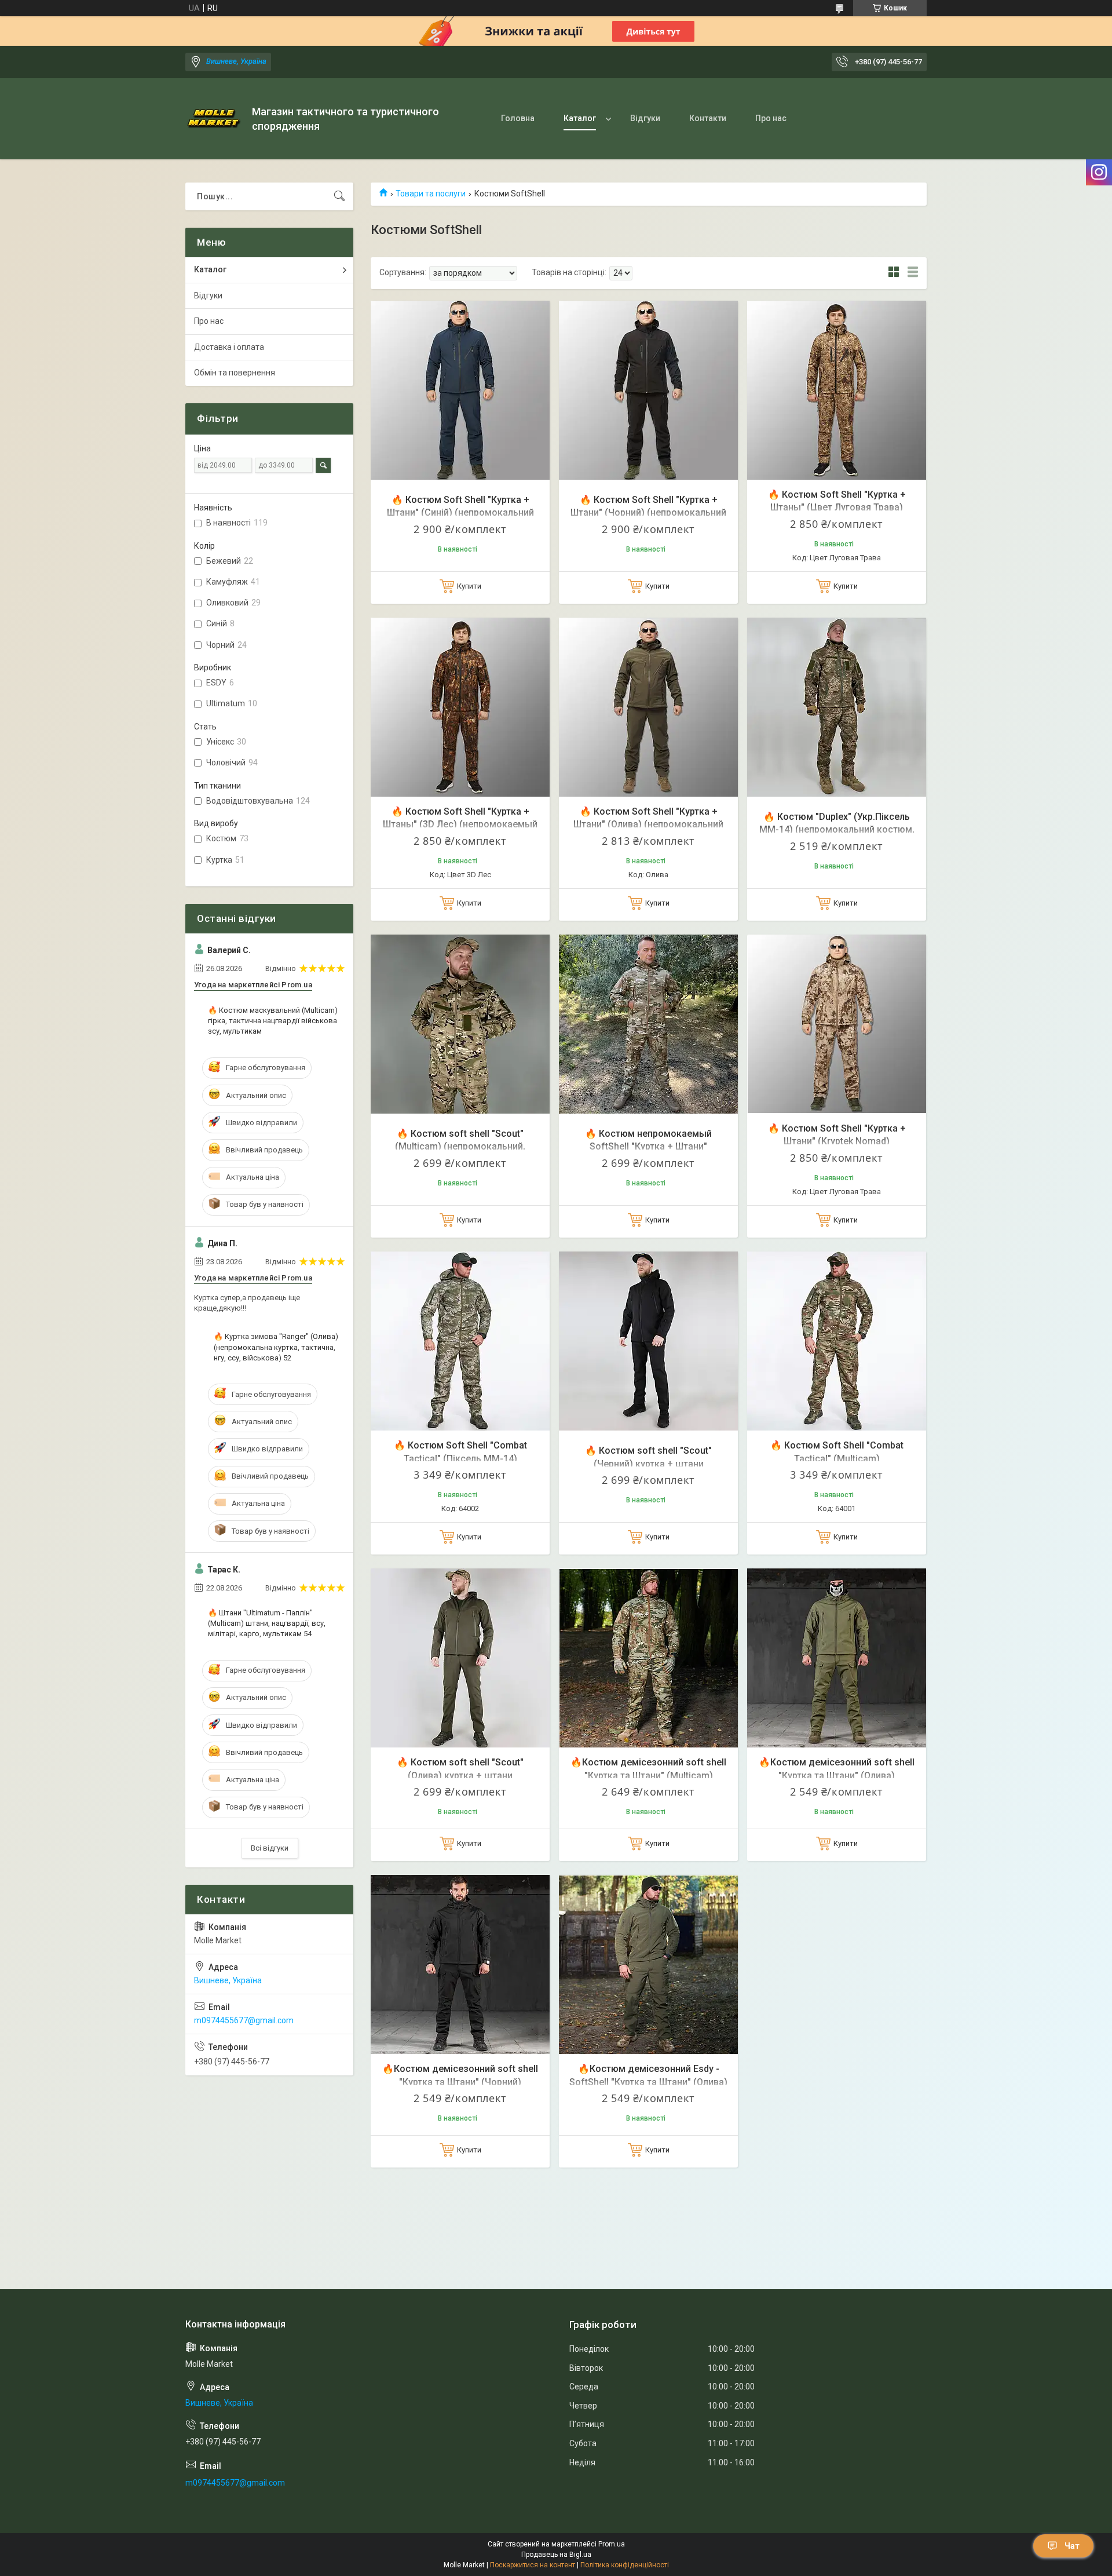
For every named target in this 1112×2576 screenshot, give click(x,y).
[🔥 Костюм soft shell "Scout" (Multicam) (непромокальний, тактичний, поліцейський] (460, 1024)
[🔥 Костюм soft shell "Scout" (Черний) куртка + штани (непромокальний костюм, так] (648, 1341)
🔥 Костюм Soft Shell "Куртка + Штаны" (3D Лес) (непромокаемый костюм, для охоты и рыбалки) (460, 824)
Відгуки (645, 118)
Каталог (580, 118)
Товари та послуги (431, 194)
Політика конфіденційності (625, 2565)
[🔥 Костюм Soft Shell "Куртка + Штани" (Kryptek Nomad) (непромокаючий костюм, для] (837, 1024)
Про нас (771, 118)
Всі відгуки (270, 1848)
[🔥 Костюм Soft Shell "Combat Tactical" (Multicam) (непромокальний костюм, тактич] (837, 1341)
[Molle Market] (214, 119)
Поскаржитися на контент (533, 2565)
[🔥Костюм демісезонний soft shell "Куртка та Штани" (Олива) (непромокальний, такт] (837, 1658)
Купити (469, 586)
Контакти (708, 118)
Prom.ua (612, 2544)
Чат (1072, 2546)
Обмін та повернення (235, 373)
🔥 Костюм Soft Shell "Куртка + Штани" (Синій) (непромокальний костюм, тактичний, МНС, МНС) (460, 513)
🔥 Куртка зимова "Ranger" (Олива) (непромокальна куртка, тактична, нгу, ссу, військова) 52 (276, 1347)
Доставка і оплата (229, 347)
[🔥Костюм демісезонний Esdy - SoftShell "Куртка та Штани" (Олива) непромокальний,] (648, 1964)
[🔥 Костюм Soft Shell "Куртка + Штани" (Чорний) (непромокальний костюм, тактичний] (648, 390)
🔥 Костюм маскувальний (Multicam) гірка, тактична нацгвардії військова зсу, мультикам (273, 1021)
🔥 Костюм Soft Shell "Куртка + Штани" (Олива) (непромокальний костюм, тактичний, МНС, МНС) (648, 824)
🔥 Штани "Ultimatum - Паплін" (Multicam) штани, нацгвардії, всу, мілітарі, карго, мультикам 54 (267, 1623)
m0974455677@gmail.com (244, 2020)
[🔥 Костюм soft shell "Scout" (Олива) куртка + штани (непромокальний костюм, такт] (460, 1658)
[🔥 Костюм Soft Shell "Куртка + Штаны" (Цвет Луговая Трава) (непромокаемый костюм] (837, 390)
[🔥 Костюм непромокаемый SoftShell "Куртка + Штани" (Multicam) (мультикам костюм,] (648, 1024)
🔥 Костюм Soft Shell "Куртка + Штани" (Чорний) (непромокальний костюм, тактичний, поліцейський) (648, 513)
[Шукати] (339, 196)
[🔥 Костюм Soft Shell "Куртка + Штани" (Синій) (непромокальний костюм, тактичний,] (460, 390)
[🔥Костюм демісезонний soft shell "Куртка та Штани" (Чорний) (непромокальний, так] (460, 1964)
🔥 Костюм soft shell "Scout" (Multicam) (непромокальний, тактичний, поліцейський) (460, 1147)
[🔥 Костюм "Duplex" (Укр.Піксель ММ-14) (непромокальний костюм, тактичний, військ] (837, 707)
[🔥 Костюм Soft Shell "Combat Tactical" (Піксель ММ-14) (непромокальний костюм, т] (460, 1341)
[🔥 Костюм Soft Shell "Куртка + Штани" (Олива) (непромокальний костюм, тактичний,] (648, 707)
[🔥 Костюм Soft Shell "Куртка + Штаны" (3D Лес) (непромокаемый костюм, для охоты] (460, 707)
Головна (518, 118)
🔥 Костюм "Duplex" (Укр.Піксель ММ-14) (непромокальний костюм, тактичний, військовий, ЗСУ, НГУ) (837, 830)
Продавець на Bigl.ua (556, 2555)
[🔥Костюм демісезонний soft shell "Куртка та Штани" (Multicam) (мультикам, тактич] (648, 1658)
